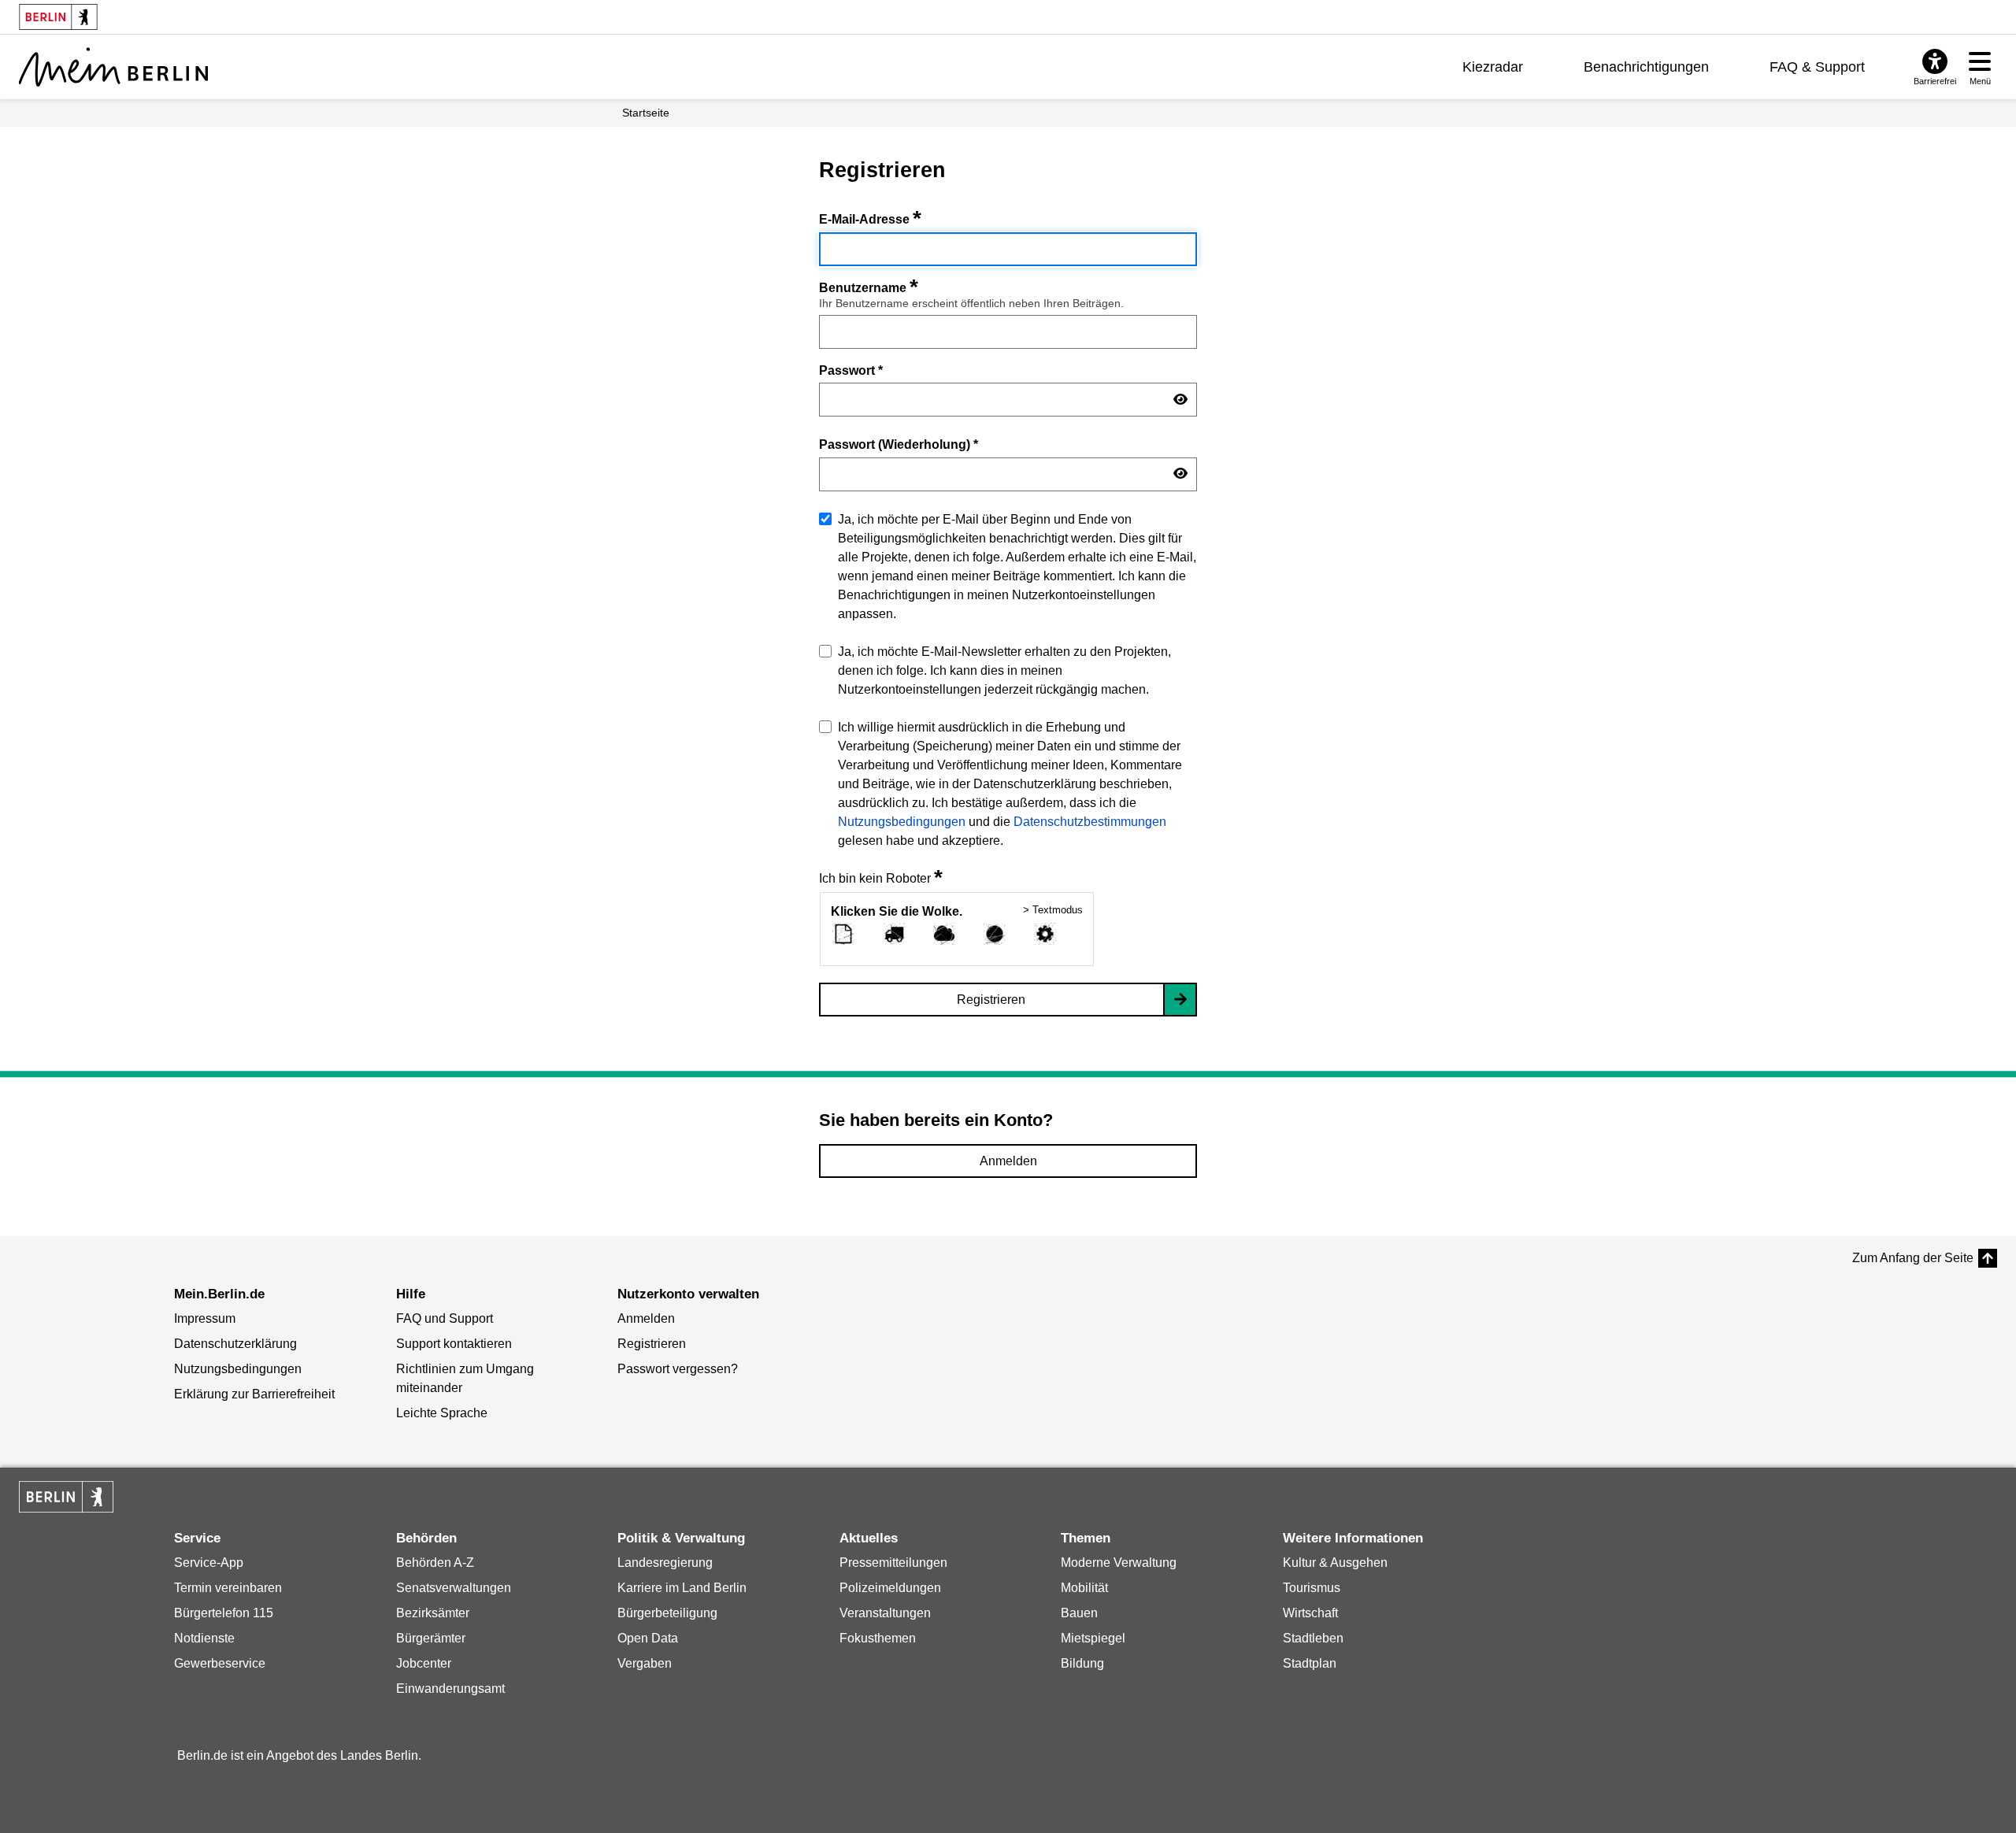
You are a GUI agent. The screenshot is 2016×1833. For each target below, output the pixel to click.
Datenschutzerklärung (235, 1344)
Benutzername (869, 288)
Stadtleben (1313, 1638)
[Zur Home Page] (113, 67)
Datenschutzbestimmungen (1090, 822)
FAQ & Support (1817, 67)
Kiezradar (1493, 67)
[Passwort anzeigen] (1180, 400)
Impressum (205, 1318)
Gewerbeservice (220, 1663)
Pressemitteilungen (893, 1563)
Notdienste (204, 1638)
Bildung (1082, 1663)
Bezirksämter (433, 1613)
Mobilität (1084, 1588)
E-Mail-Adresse (870, 219)
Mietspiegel (1093, 1638)
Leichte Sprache (442, 1413)
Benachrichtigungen (1646, 67)
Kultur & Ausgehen (1335, 1563)
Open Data (648, 1638)
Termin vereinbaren (228, 1588)
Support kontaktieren (454, 1344)
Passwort (851, 370)
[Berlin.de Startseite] (66, 1497)
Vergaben (645, 1663)
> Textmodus (1053, 910)
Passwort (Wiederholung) (899, 444)
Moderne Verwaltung (1119, 1563)
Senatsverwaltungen (454, 1588)
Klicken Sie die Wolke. (897, 911)
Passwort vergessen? (678, 1369)
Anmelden (1008, 1161)
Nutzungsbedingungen (902, 822)
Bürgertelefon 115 (224, 1613)
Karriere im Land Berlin (682, 1588)
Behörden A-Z (435, 1563)
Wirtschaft (1310, 1613)
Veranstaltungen (885, 1613)
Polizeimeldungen (890, 1588)
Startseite (646, 113)
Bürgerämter (431, 1638)
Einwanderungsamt (450, 1689)
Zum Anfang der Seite (1913, 1258)
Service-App (209, 1563)
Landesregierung (665, 1563)
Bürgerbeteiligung (667, 1613)
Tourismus (1312, 1588)
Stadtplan (1310, 1663)
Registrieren (991, 1000)
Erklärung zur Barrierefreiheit (254, 1394)
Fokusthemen (878, 1638)
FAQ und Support (445, 1318)
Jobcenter (424, 1663)
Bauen (1079, 1613)
